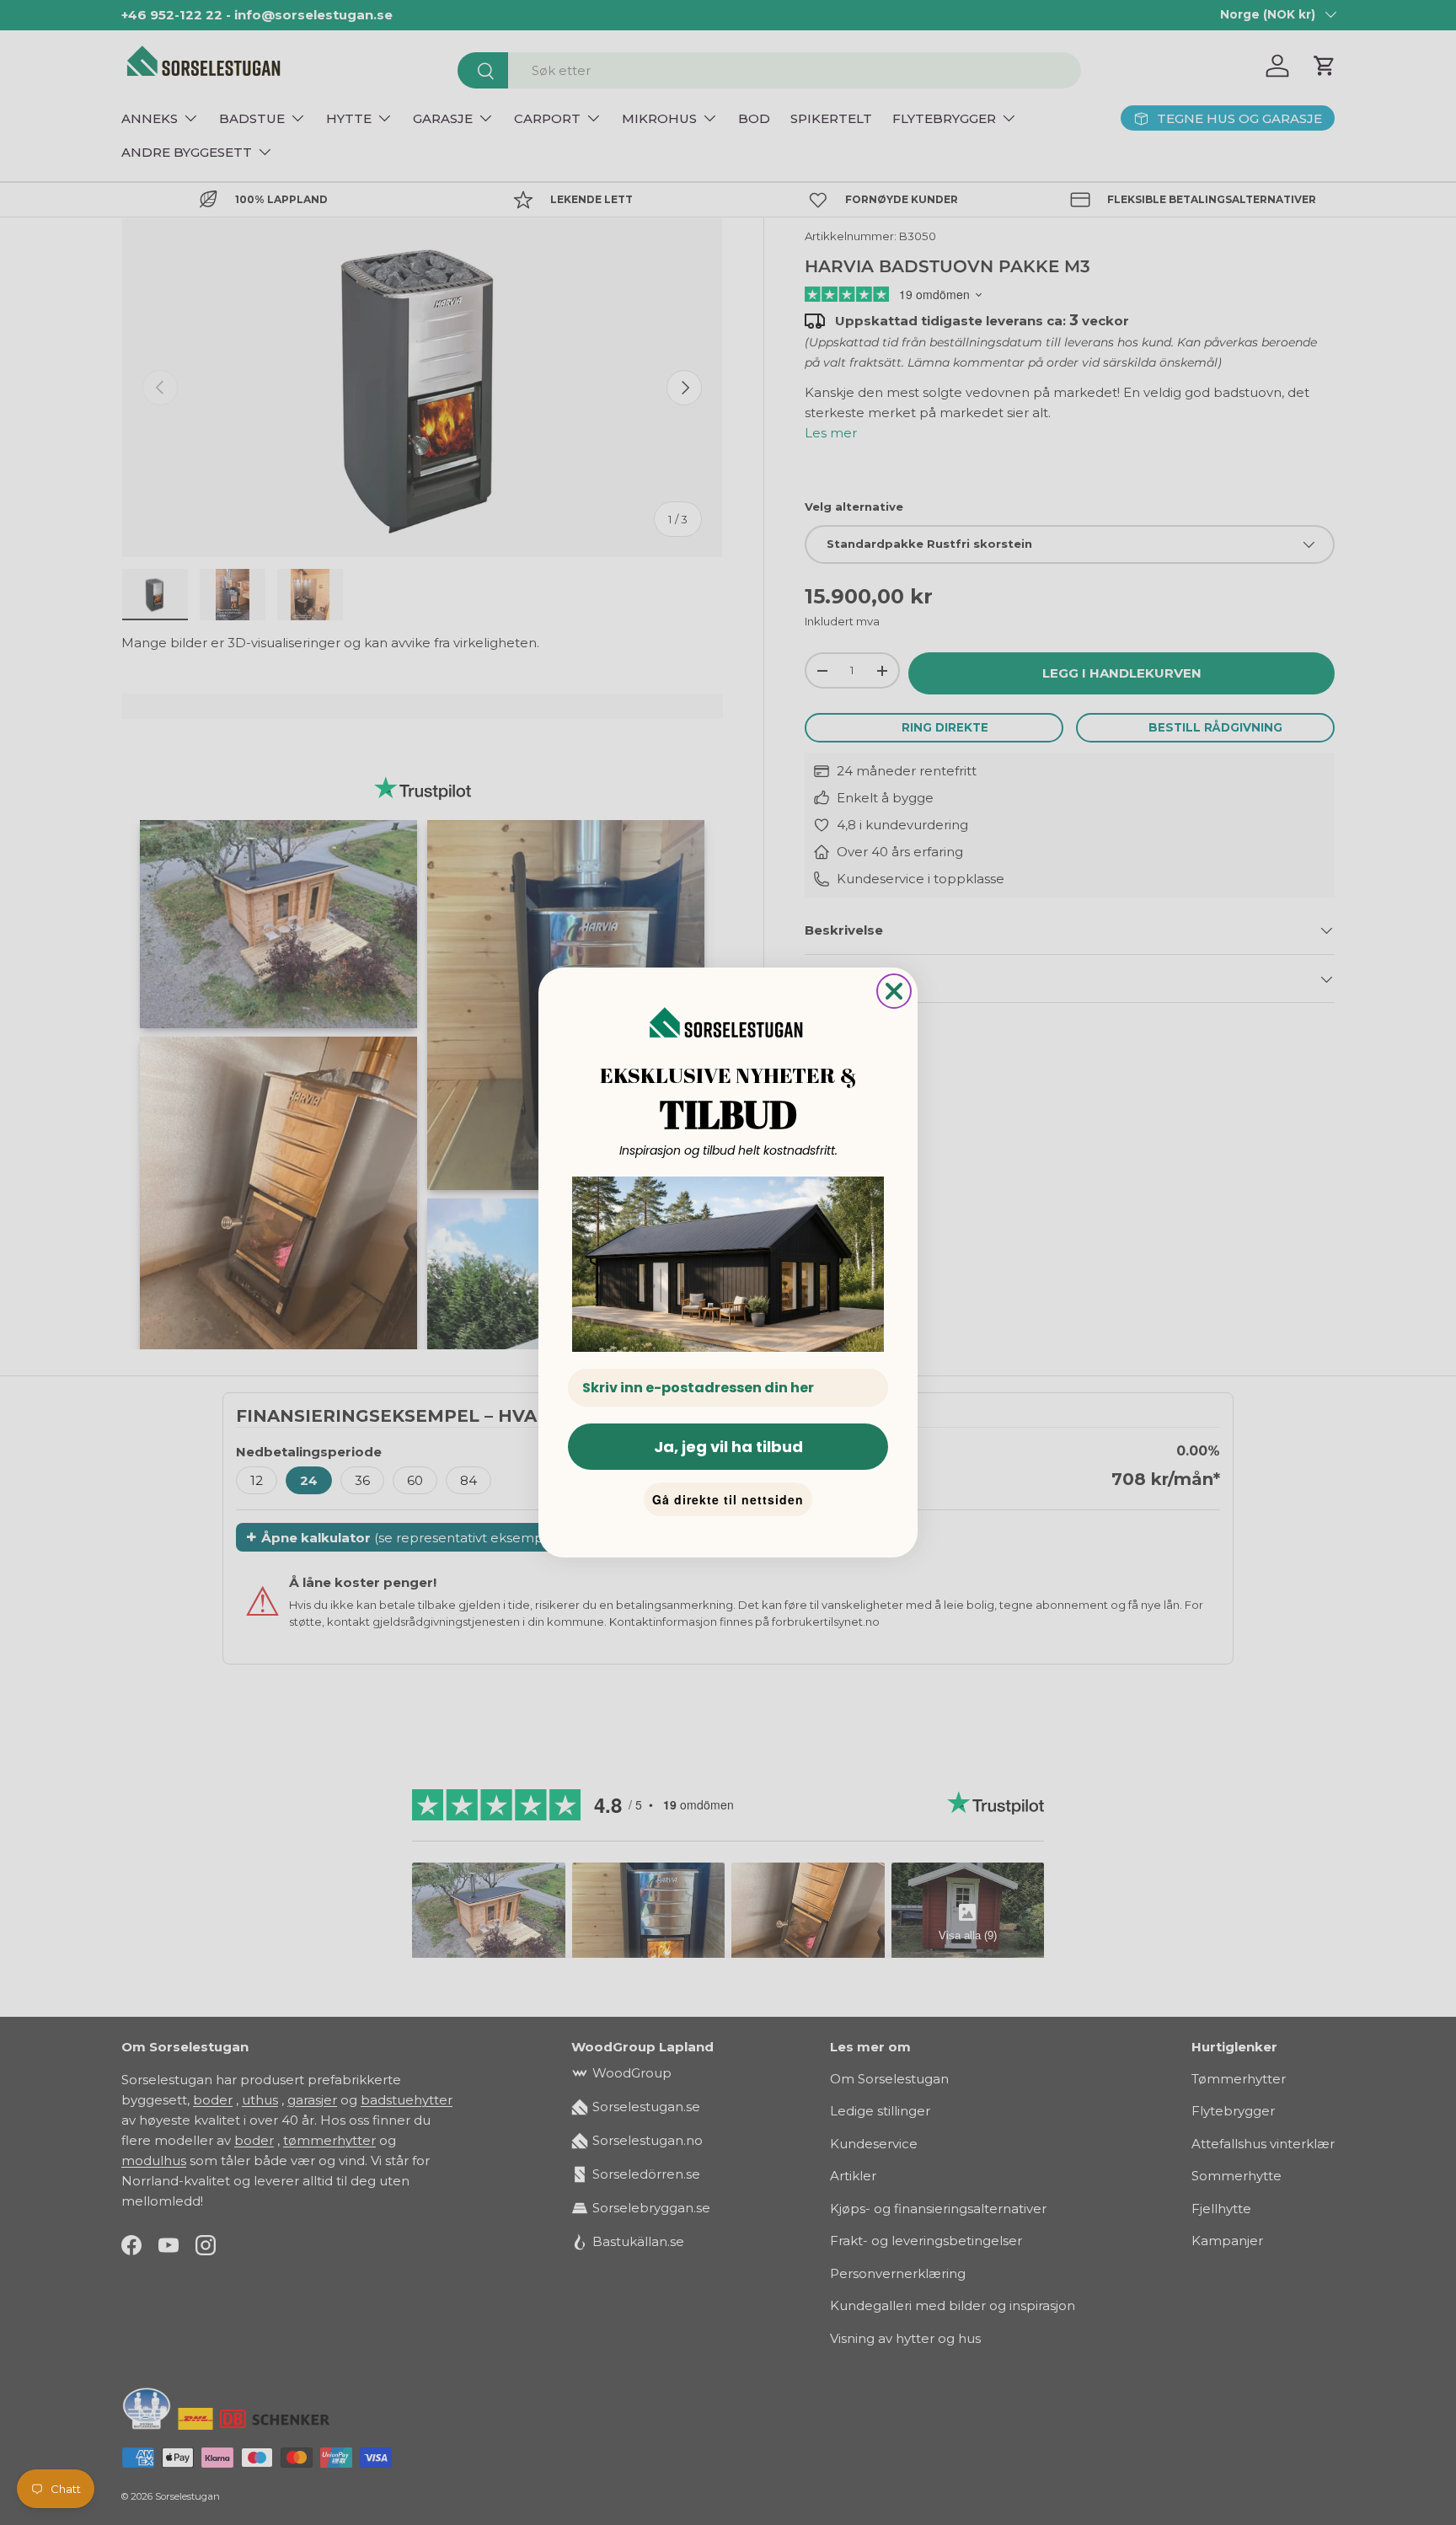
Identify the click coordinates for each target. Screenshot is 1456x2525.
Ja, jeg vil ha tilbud (728, 1447)
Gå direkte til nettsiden (728, 1499)
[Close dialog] (894, 991)
